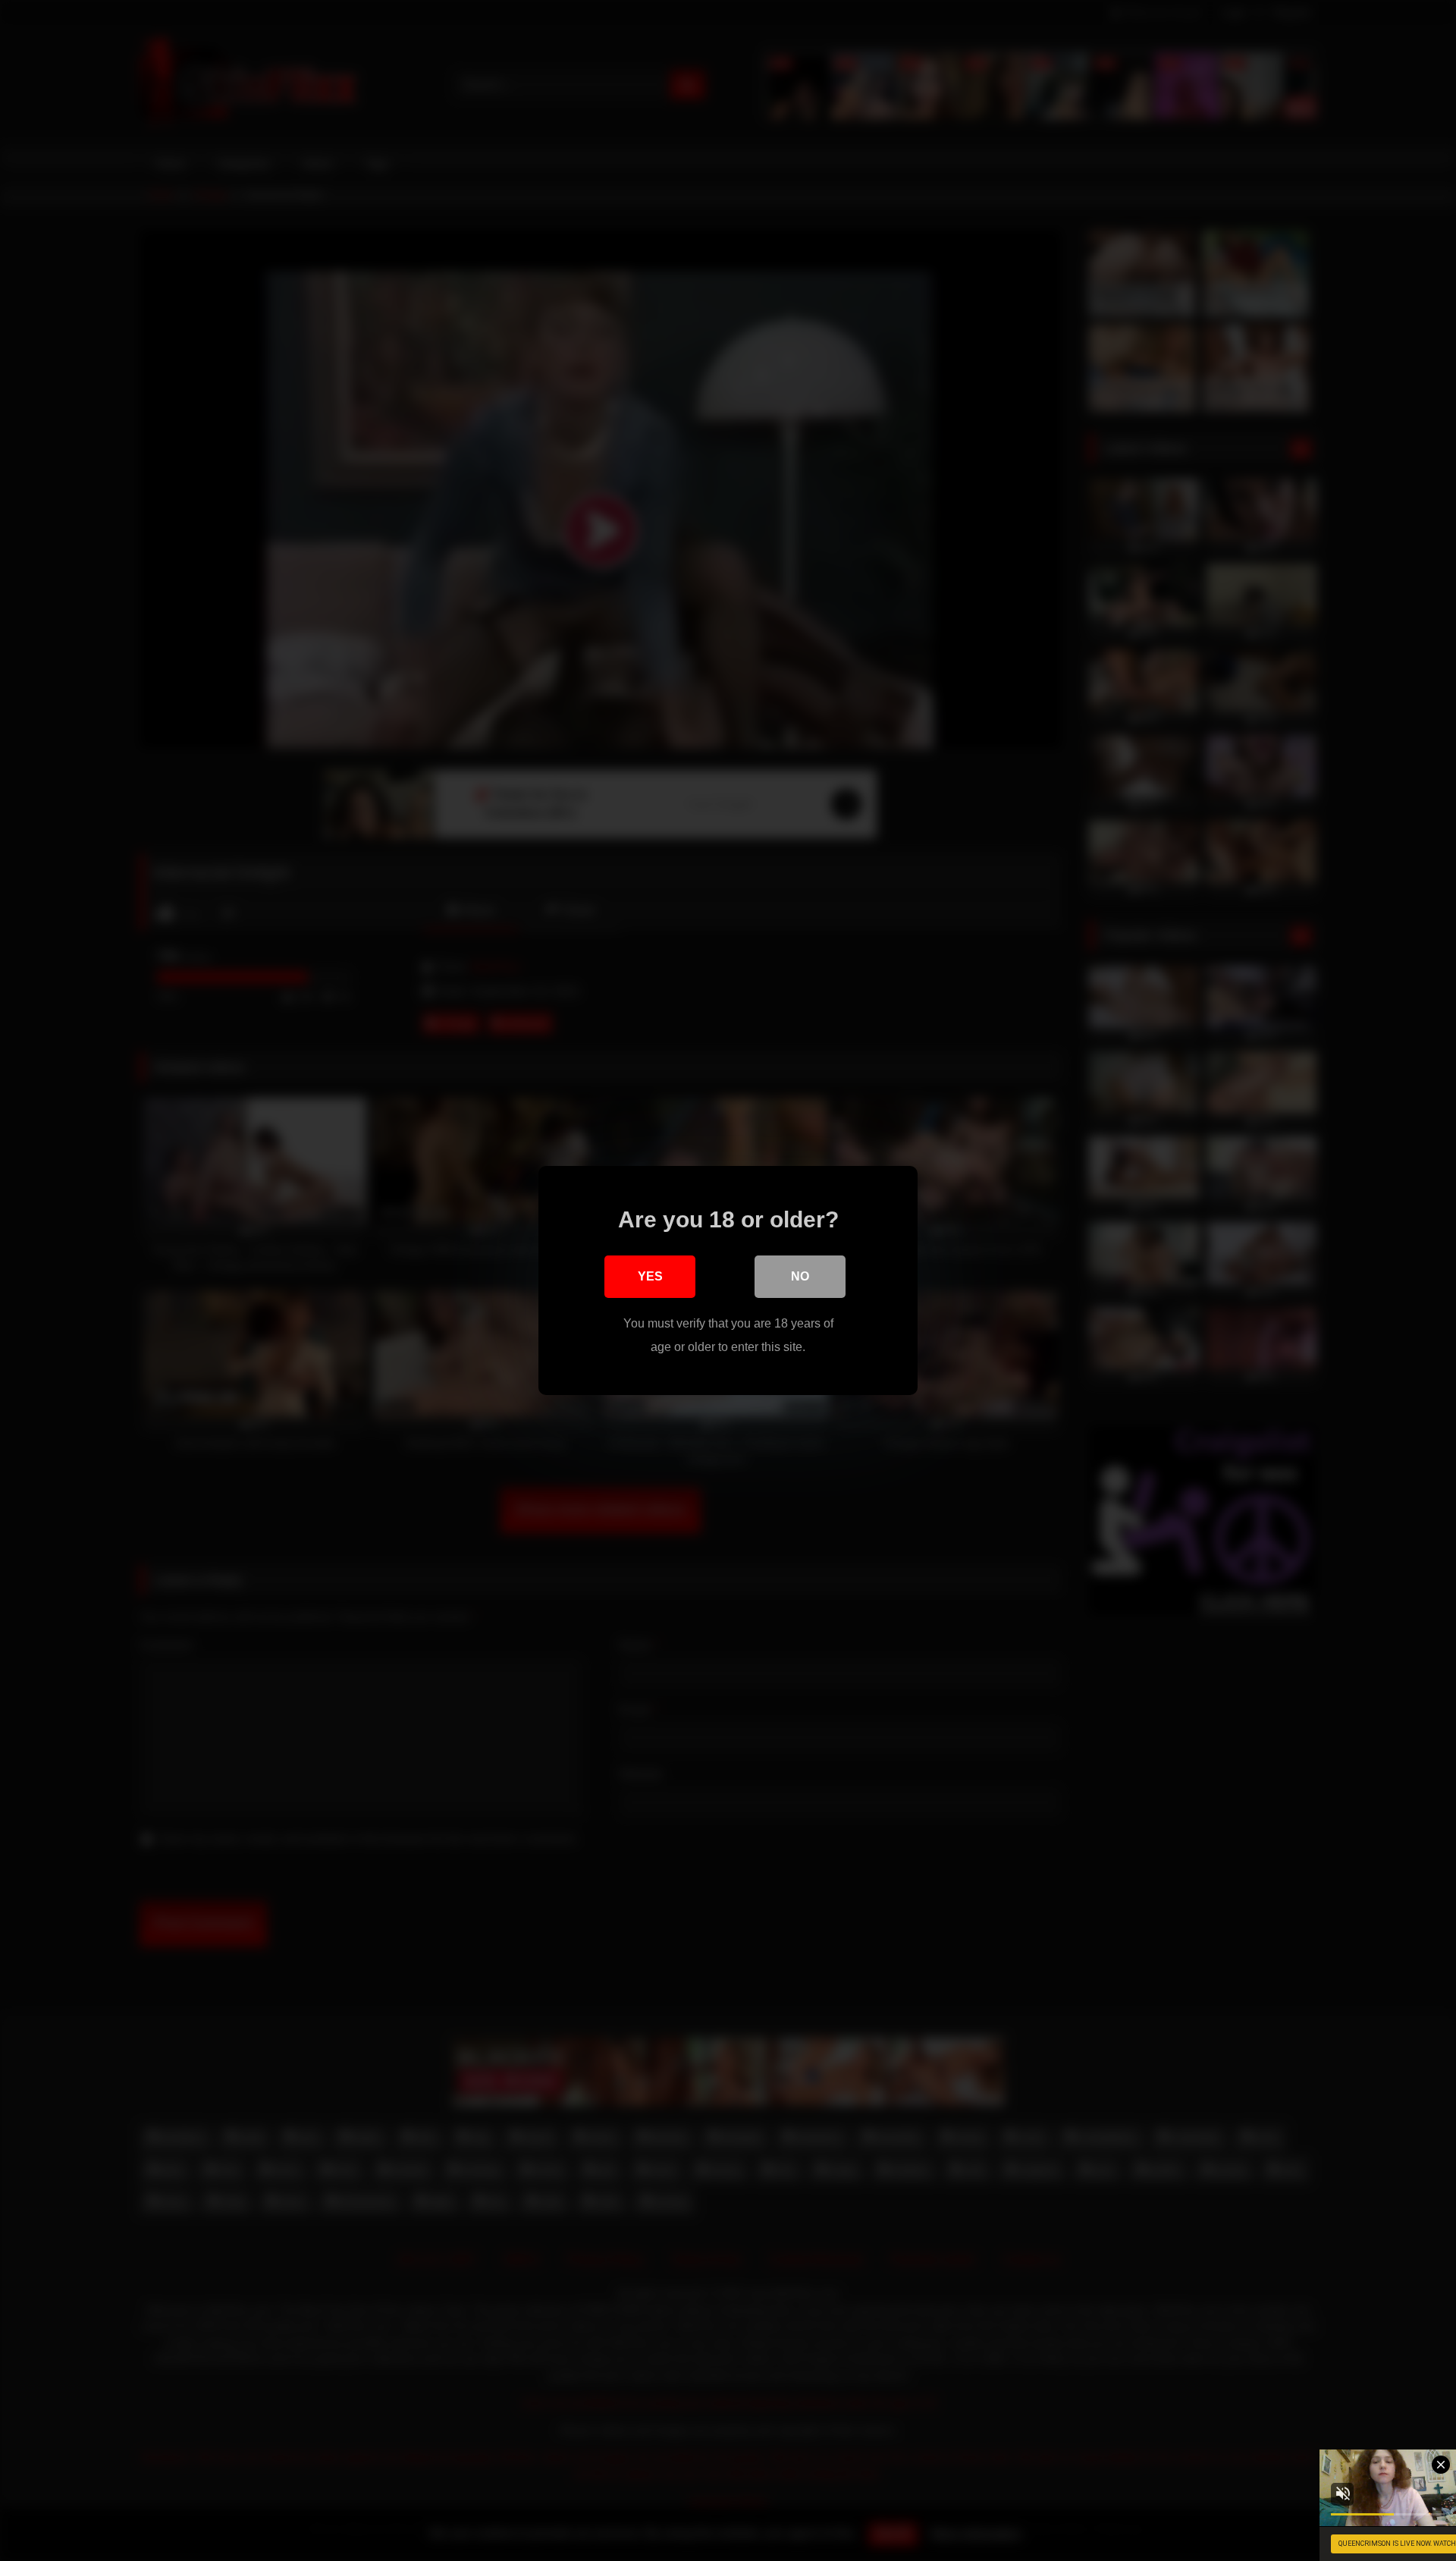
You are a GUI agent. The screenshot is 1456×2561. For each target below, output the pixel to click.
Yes (650, 1276)
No (800, 1276)
